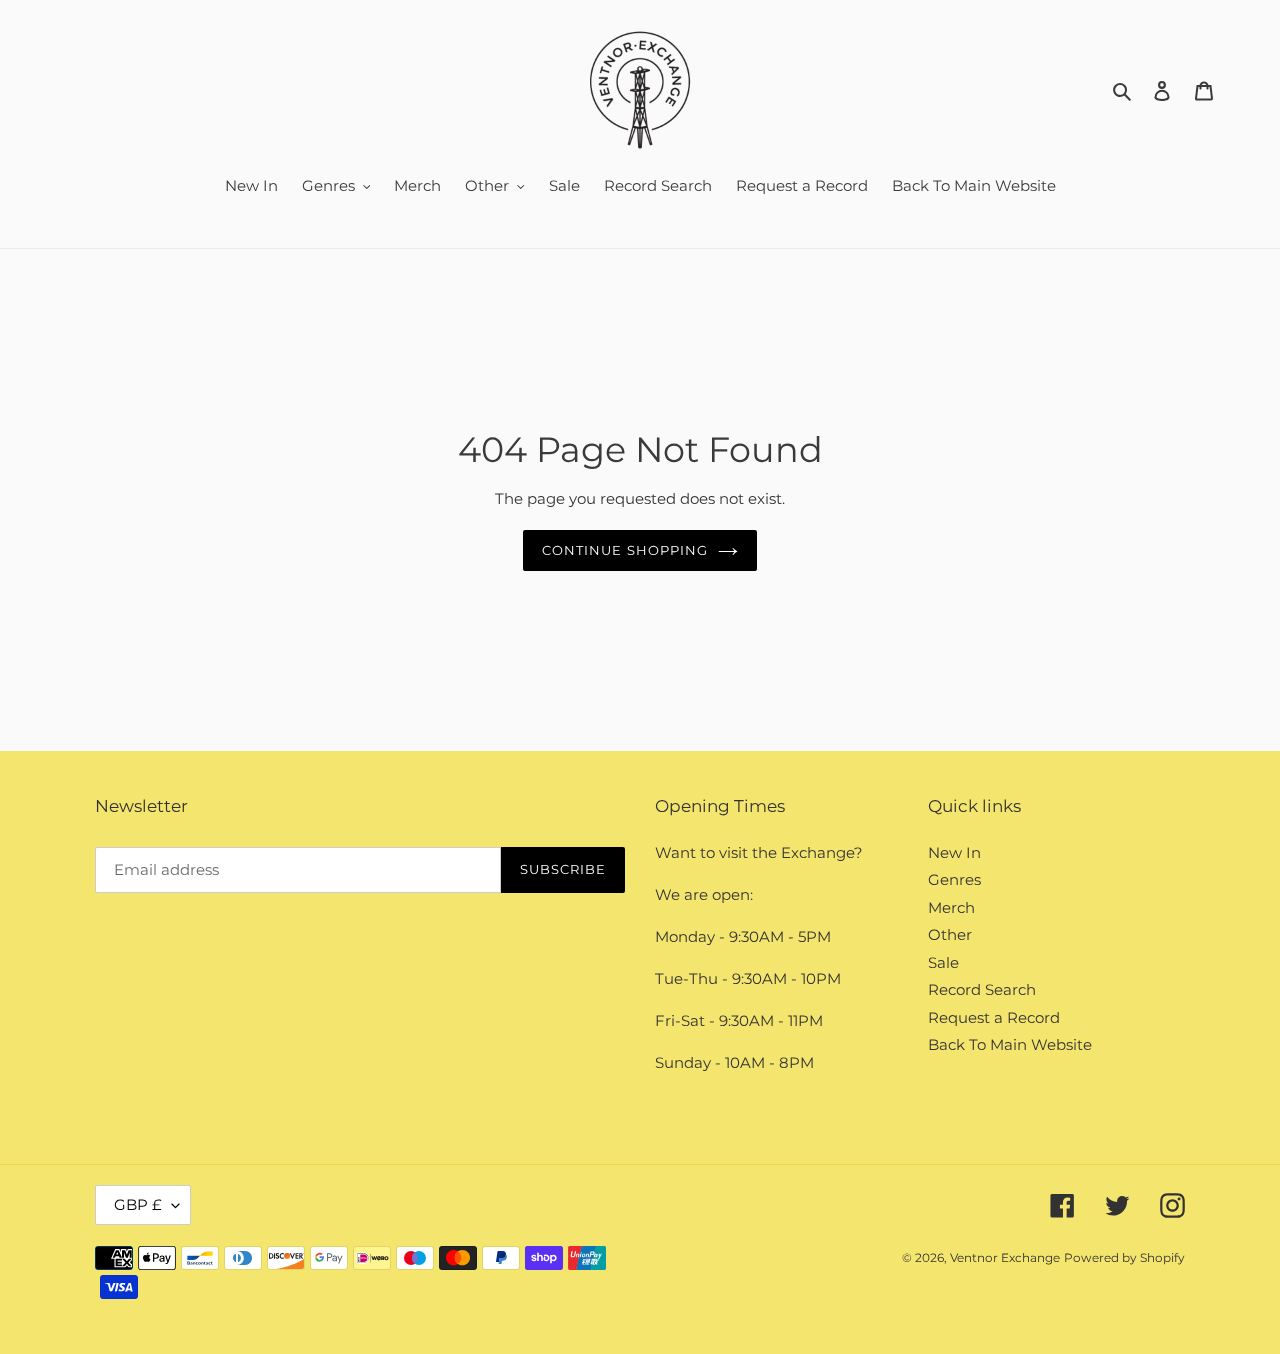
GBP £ (138, 1204)
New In (954, 852)
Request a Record (994, 1017)
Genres (954, 879)
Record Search (982, 989)
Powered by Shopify (1124, 1257)
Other (950, 934)
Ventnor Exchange (1005, 1257)
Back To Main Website (1010, 1044)
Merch (951, 907)
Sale (943, 962)
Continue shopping (625, 550)
